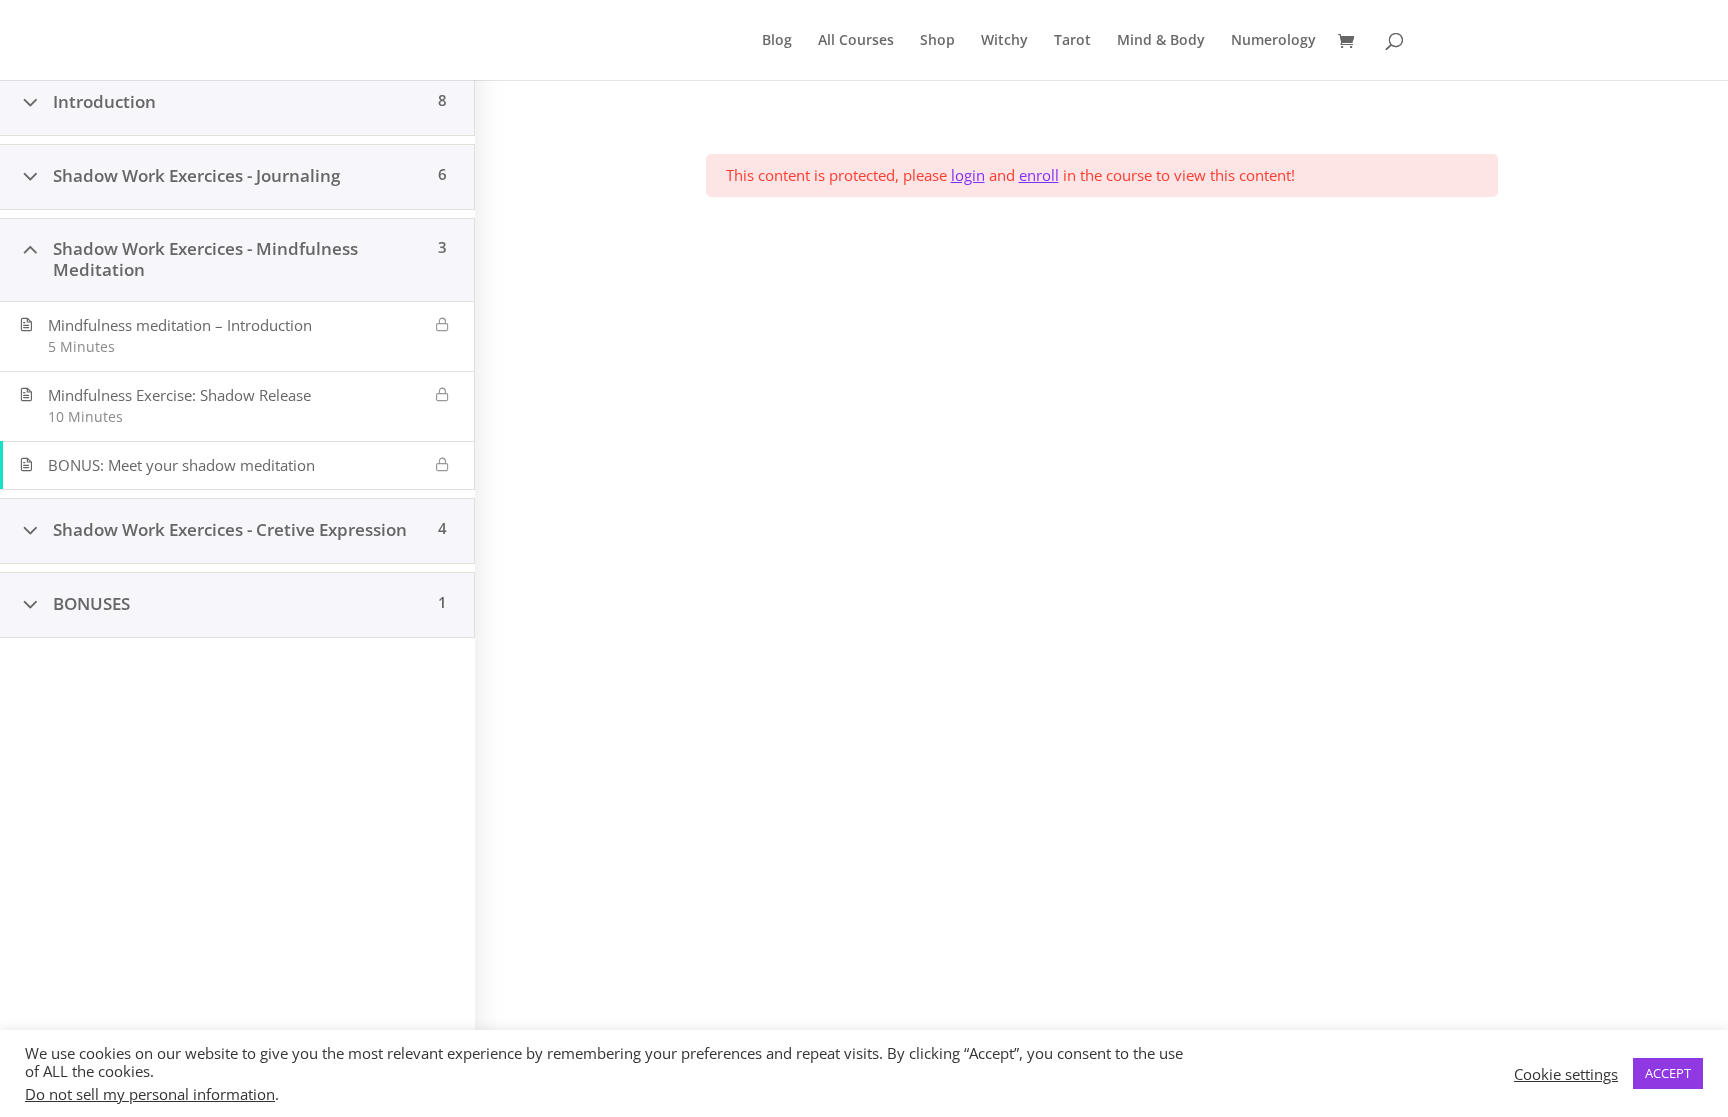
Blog (777, 41)
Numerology (1273, 41)
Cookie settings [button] (1566, 1074)
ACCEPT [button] (1668, 1073)
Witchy (1004, 41)
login (968, 175)
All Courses (856, 41)
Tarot (1072, 41)
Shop (937, 41)
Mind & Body (1161, 41)
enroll (1039, 175)
